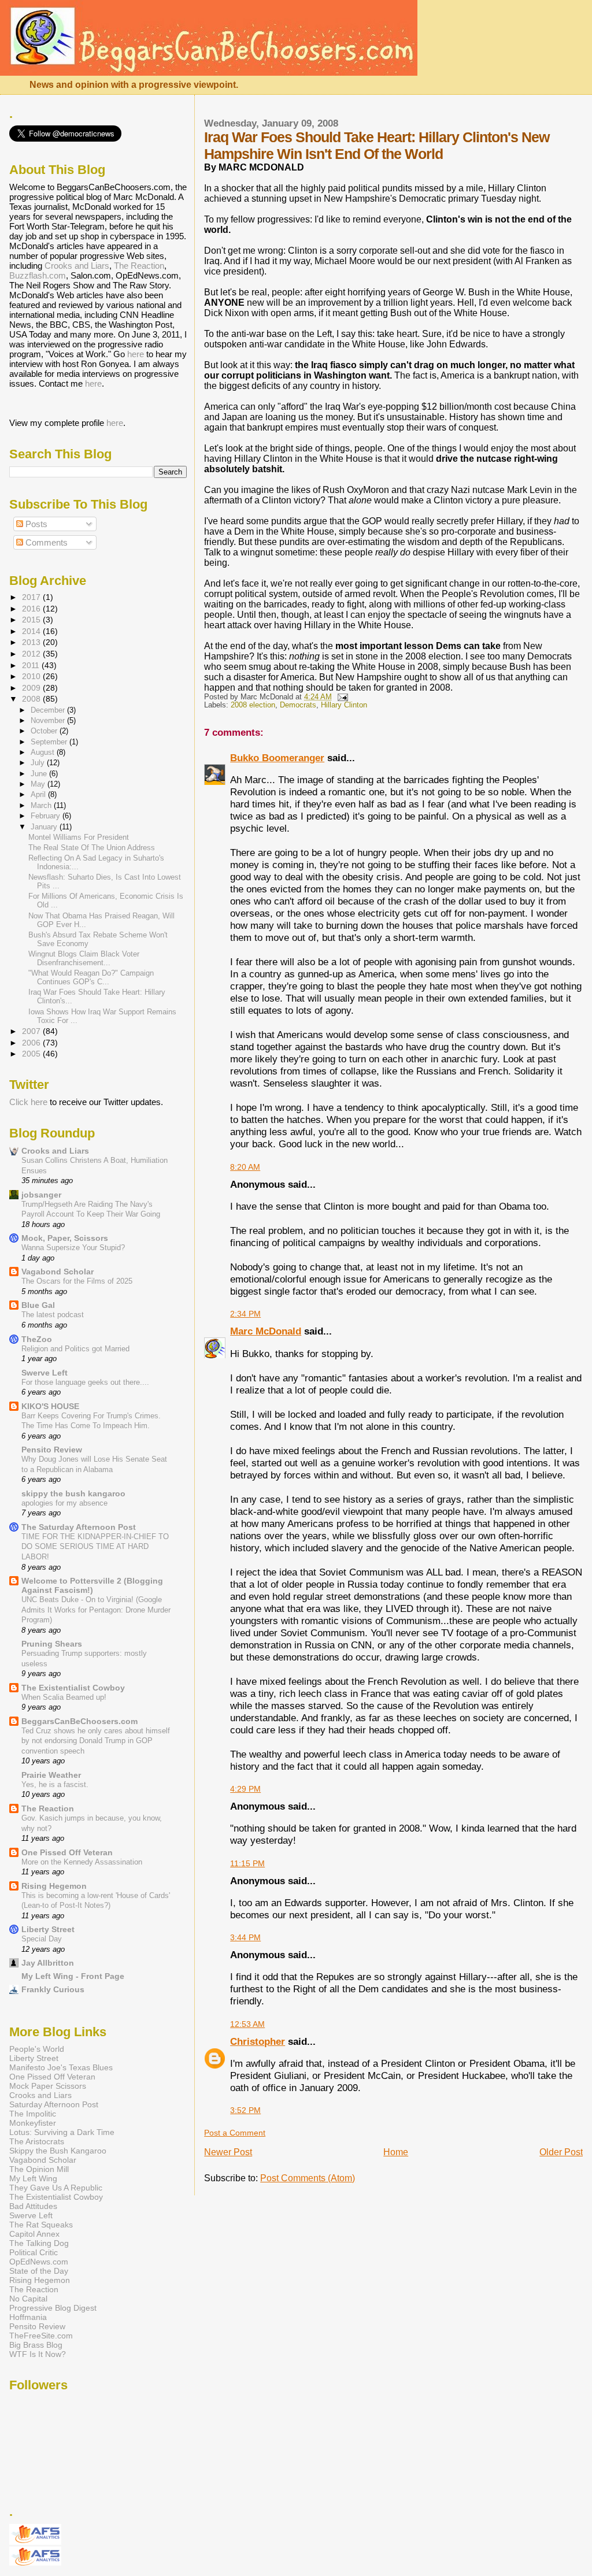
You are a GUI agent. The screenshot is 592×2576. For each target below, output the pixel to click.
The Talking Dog (39, 2243)
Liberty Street (48, 1929)
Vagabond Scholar (58, 1272)
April (39, 794)
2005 (32, 1054)
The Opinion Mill (39, 2169)
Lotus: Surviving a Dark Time (62, 2132)
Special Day (42, 1939)
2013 (32, 642)
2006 (32, 1043)
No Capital (28, 2299)
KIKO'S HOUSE (50, 1406)
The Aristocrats (37, 2141)
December (49, 710)
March (42, 805)
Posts (35, 524)
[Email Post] (341, 697)
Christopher (258, 2041)
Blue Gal (38, 1305)
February (47, 816)
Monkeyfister (33, 2123)
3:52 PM (245, 2110)
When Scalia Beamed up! (64, 1697)
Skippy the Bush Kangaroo (58, 2151)
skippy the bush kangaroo (73, 1493)
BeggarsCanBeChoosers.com (79, 1721)
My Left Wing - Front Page (73, 1976)
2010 (32, 676)
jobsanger (41, 1195)
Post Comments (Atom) (308, 2178)
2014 (32, 631)
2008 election (253, 705)
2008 (32, 699)
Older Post (561, 2152)
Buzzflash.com (38, 275)
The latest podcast (53, 1315)
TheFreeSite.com (41, 2336)
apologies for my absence (64, 1503)
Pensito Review (52, 1450)
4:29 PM (245, 1789)
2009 (32, 688)
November (49, 720)
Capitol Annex (34, 2234)
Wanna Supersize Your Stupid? (73, 1248)
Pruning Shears (52, 1644)
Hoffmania (28, 2317)
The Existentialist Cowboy (73, 1688)
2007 (32, 1031)
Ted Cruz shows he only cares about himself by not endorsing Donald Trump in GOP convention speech (96, 1741)
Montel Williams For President (79, 837)
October (45, 731)
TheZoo (37, 1339)
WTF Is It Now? (38, 2354)
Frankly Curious (53, 1989)
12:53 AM (247, 2024)
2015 (32, 620)
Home (396, 2152)
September (50, 742)
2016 (32, 609)
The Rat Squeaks (41, 2225)
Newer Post (228, 2152)
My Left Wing (33, 2178)
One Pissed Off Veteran (67, 1852)
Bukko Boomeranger (277, 758)
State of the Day (39, 2271)
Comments (45, 542)
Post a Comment (235, 2133)
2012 (32, 654)
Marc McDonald (266, 1331)
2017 (32, 597)
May (39, 784)
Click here (28, 1102)
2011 (32, 665)
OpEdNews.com (39, 2262)
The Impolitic (33, 2114)
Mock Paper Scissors (48, 2086)
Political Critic (34, 2252)
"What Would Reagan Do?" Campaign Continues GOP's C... (91, 977)
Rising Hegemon (54, 1886)
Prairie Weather (51, 1775)
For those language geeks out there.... (85, 1382)
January (45, 827)
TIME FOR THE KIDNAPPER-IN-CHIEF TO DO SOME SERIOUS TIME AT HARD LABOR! (95, 1547)
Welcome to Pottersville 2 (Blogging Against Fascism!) (92, 1585)
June (40, 774)
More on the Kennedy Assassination (82, 1862)
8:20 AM (245, 1167)
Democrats (298, 705)
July (39, 763)
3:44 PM (245, 1937)
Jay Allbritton (48, 1963)
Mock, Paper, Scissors (65, 1238)
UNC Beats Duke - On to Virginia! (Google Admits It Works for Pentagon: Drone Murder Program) (96, 1610)
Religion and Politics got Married (75, 1349)
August (44, 752)
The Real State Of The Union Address (92, 848)
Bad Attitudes (33, 2206)
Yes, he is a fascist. (55, 1784)
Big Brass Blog (36, 2345)
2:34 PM (245, 1314)
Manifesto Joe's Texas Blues (61, 2067)
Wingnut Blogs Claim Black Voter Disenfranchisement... (84, 958)
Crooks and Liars (77, 266)
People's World (37, 2049)
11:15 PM (247, 1863)
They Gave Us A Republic (56, 2188)
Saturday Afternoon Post (54, 2104)
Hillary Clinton (344, 705)
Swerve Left (45, 1373)
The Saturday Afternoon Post (79, 1527)
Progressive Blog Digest (53, 2308)
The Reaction (139, 266)
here (136, 354)
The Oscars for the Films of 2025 (77, 1281)
